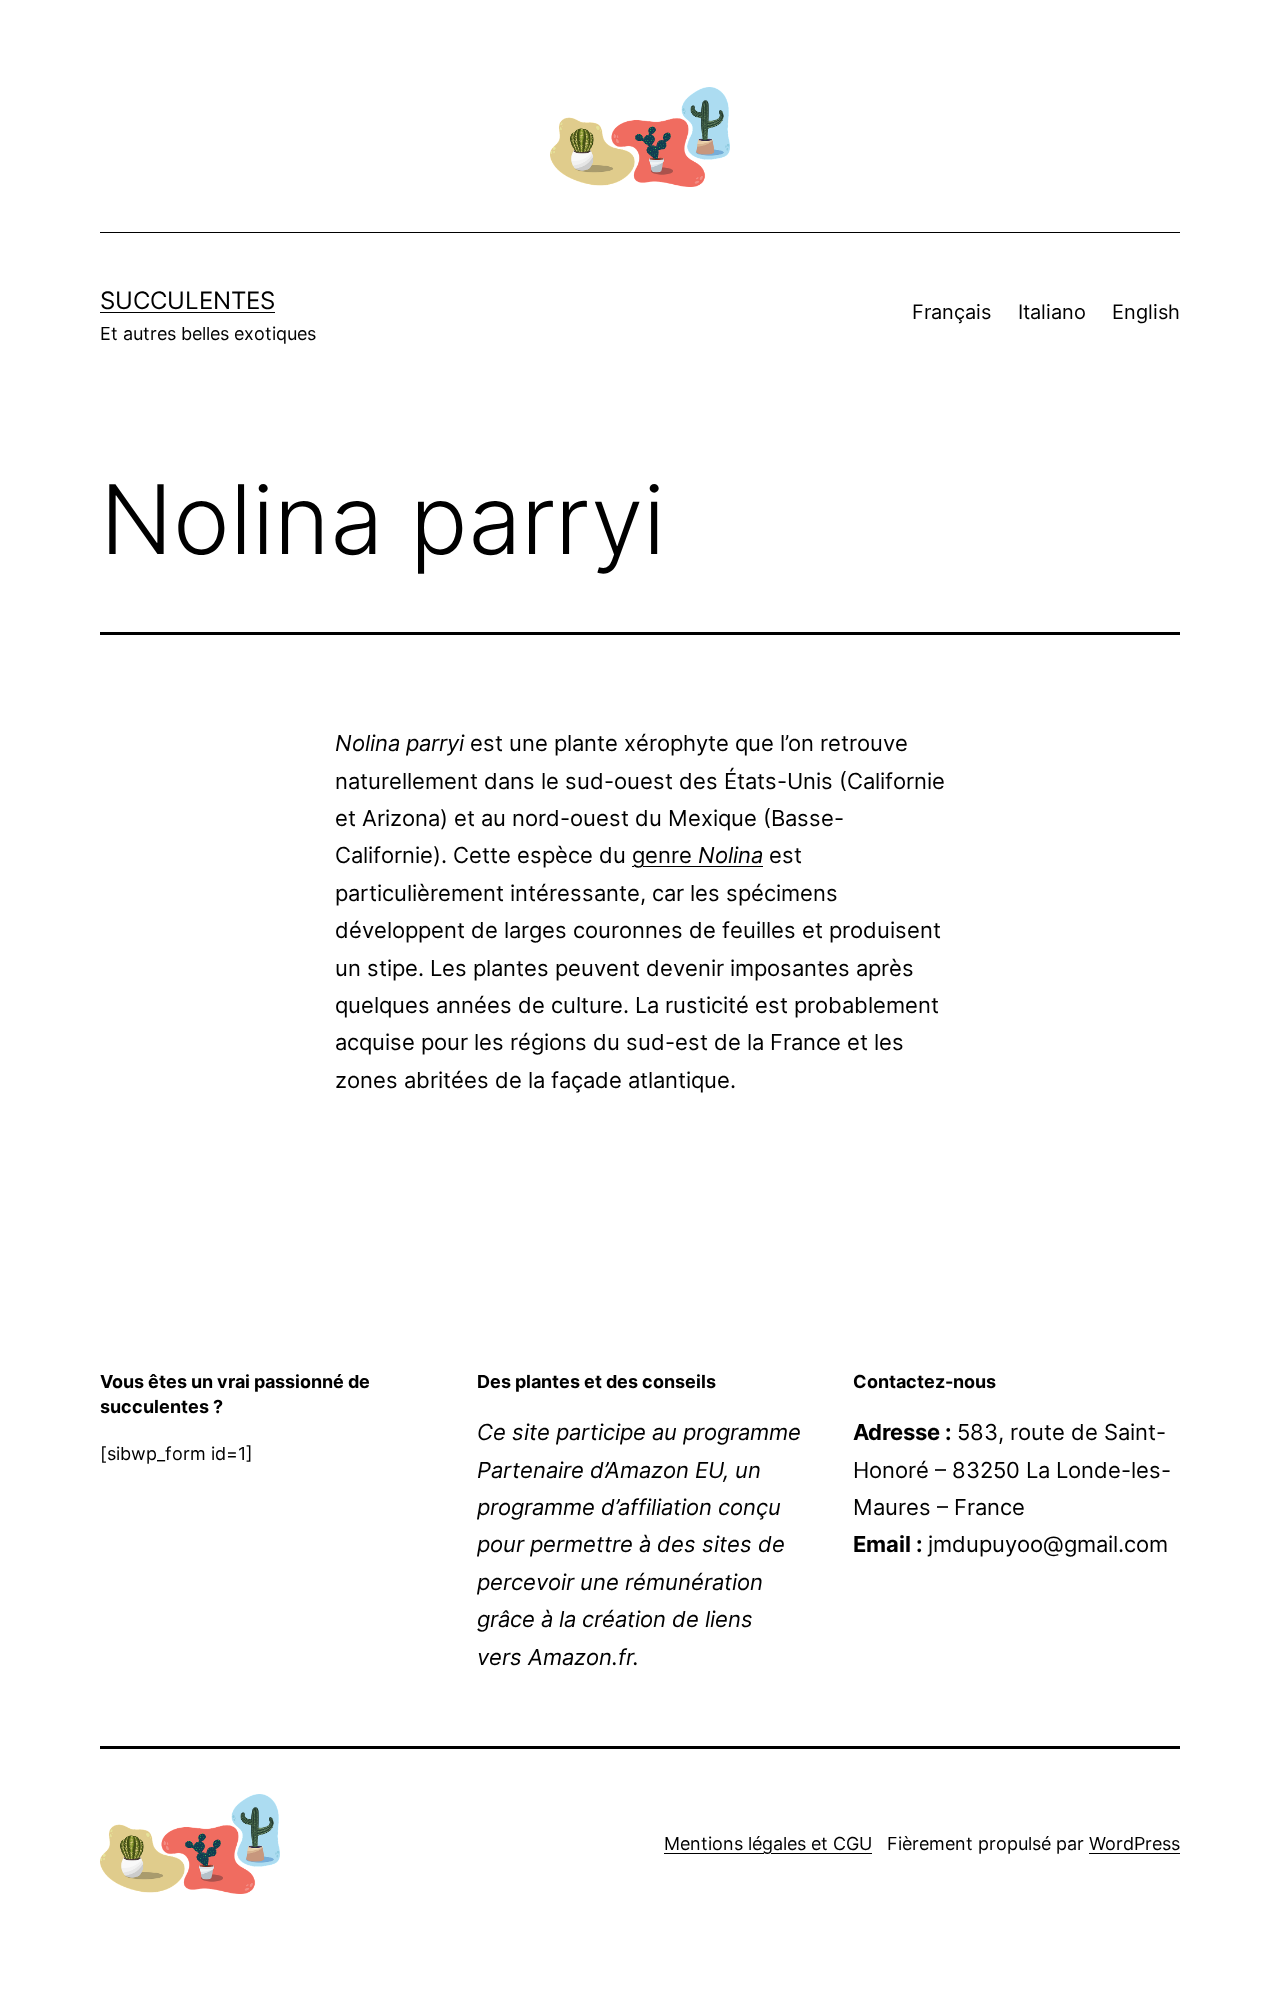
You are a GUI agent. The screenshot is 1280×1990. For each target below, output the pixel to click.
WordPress (1134, 1843)
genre (697, 855)
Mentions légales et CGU (768, 1843)
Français (951, 312)
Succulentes (187, 300)
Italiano (1052, 312)
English (1146, 312)
